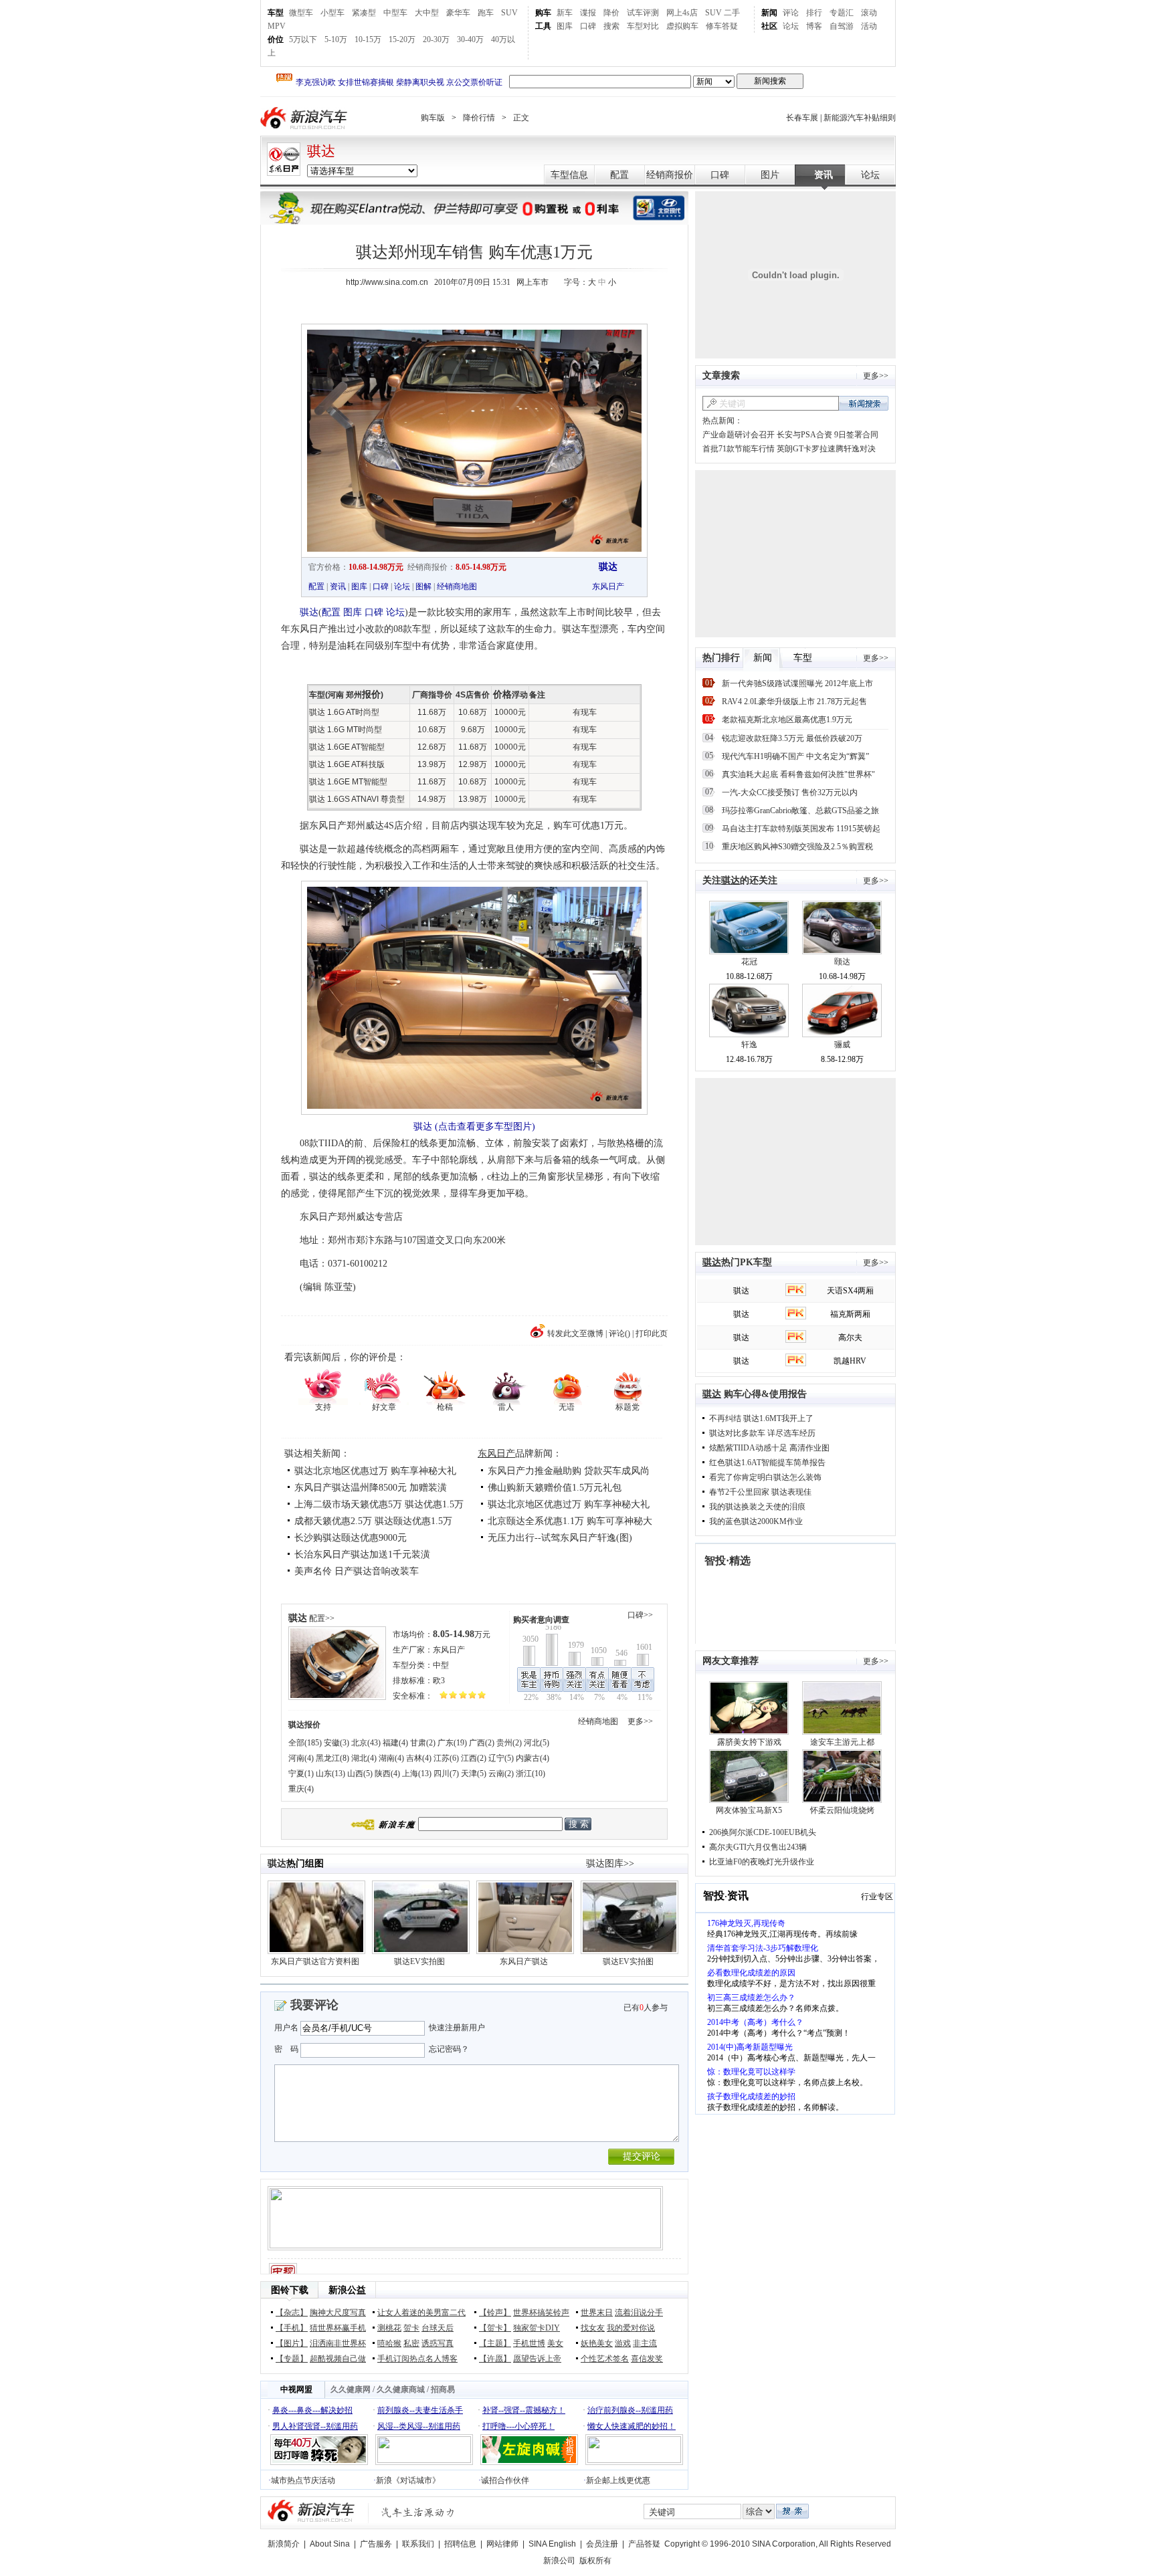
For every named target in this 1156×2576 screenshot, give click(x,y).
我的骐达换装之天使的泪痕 (757, 1507)
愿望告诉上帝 (537, 2359)
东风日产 (608, 586)
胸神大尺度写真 (338, 2313)
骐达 (321, 151)
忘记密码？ (449, 2049)
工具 (543, 26)
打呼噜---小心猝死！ (518, 2426)
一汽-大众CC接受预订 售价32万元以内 (790, 792)
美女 (555, 2343)
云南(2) (501, 1774)
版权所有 (595, 2561)
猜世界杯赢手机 (338, 2328)
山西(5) (360, 1774)
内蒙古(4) (533, 1758)
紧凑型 (364, 13)
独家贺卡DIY (537, 2328)
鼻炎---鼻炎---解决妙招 (312, 2410)
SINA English (552, 2544)
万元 (462, 1634)
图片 (770, 175)
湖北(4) (364, 1758)
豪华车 (458, 13)
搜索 (611, 26)
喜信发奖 (647, 2359)
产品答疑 (644, 2544)
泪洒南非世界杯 (338, 2343)
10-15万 (368, 39)
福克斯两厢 (850, 1314)
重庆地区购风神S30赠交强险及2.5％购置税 (797, 847)
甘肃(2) (423, 1743)
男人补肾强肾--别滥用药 (315, 2426)
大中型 (427, 13)
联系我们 (418, 2544)
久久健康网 (351, 2389)
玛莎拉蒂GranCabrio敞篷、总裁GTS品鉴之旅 (800, 811)
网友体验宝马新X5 (749, 1810)
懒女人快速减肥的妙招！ (632, 2426)
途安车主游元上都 (842, 1742)
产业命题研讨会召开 (739, 435)
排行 (814, 13)
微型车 (301, 13)
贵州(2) (509, 1743)
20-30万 (436, 39)
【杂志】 (292, 2313)
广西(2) (482, 1743)
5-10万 (336, 39)
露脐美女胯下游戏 (749, 1742)
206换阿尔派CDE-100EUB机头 (763, 1832)
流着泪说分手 (639, 2313)
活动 (869, 26)
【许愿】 (495, 2359)
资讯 (824, 175)
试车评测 (643, 13)
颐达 (842, 962)
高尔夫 (850, 1337)
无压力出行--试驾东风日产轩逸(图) (560, 1538)
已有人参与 (646, 2008)
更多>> (640, 1721)
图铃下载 (290, 2290)
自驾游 (842, 26)
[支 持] (323, 1386)
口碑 (588, 26)
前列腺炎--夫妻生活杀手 (420, 2410)
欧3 (439, 1681)
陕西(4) (387, 1774)
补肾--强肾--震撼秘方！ (524, 2410)
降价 (611, 13)
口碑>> (640, 1615)
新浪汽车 (305, 118)
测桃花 (389, 2328)
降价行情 (479, 118)
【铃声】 (495, 2313)
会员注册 (602, 2544)
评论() (619, 1333)
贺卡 (411, 2328)
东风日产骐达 (524, 1961)
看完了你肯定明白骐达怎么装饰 (765, 1477)
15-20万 (402, 39)
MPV (277, 26)
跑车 (486, 13)
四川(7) (446, 1774)
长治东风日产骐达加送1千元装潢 (362, 1554)
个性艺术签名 (605, 2359)
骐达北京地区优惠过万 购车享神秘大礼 (375, 1471)
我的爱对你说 (631, 2328)
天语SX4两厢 (850, 1291)
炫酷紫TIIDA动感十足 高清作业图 (769, 1448)
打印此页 (652, 1333)
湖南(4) (391, 1758)
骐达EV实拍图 (419, 1961)
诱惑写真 (438, 2343)
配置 (619, 175)
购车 (543, 13)
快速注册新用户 (457, 2028)
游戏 (623, 2343)
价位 (276, 39)
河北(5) (537, 1743)
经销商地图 (457, 586)
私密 (411, 2343)
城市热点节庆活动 (303, 2480)
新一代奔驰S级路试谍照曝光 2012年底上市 (797, 683)
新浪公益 (347, 2290)
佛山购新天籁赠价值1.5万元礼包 (555, 1488)
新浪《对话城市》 (408, 2480)
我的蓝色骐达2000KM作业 (756, 1521)
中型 (441, 1665)
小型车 (332, 13)
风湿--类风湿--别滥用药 (419, 2426)
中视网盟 (296, 2389)
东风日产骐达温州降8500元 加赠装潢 (371, 1488)
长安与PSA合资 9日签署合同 (828, 435)
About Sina (330, 2544)
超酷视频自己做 (338, 2359)
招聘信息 (460, 2544)
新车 (565, 13)
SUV (509, 13)
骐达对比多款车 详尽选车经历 (762, 1433)
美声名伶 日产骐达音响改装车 (357, 1571)
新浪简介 (284, 2544)
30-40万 (470, 39)
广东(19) (452, 1743)
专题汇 (842, 13)
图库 (565, 26)
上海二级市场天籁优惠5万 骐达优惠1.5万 (379, 1504)
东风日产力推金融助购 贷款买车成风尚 (569, 1471)
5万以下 (303, 39)
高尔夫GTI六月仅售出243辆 (758, 1847)
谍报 (588, 13)
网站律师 (502, 2544)
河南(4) (301, 1758)
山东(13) (330, 1774)
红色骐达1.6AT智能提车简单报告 (767, 1463)
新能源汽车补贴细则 (860, 118)
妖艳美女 (597, 2343)
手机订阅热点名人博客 (417, 2359)
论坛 (791, 26)
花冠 (749, 962)
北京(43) (366, 1743)
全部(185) (305, 1743)
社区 (769, 26)
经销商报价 (670, 175)
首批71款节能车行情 (739, 449)
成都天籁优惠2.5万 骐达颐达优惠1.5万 (373, 1521)
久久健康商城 (401, 2389)
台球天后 (438, 2328)
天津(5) (474, 1774)
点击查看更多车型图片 (485, 1126)
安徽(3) (336, 1743)
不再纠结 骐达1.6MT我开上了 (761, 1418)
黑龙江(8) (332, 1758)
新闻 (769, 13)
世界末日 (597, 2313)
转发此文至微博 (575, 1333)
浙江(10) (531, 1774)
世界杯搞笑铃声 (541, 2313)
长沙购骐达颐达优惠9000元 (351, 1538)
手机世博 (529, 2343)
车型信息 (569, 175)
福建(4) (395, 1743)
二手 (732, 13)
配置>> (322, 1618)
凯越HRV (850, 1361)
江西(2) (474, 1758)
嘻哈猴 (389, 2343)
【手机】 (292, 2328)
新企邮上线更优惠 (618, 2480)
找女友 (593, 2328)
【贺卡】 (495, 2328)
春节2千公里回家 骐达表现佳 (760, 1492)
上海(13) (417, 1774)
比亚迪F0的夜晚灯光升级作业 (762, 1862)
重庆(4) (301, 1789)
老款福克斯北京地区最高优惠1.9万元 (787, 720)
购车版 (433, 118)
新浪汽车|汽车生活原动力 (418, 2512)
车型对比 (643, 26)
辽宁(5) (501, 1758)
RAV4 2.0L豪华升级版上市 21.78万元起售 (794, 702)
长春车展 (802, 118)
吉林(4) (419, 1758)
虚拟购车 (682, 26)
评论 (791, 13)
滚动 (869, 13)
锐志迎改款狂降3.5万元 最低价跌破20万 (792, 738)
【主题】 (495, 2343)
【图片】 (292, 2343)
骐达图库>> (610, 1863)
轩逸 (749, 1045)
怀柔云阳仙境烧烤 (842, 1810)
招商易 (443, 2389)
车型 (276, 13)
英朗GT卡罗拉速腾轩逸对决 (826, 449)
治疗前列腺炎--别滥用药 (630, 2410)
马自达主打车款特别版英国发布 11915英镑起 (801, 829)
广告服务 (376, 2544)
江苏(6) (446, 1758)
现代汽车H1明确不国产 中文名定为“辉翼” (795, 756)
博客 (814, 26)
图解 (423, 586)
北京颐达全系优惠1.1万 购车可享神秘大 (570, 1521)
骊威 (842, 1045)
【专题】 (292, 2359)
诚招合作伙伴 (505, 2480)
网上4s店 (682, 13)
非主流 (645, 2343)
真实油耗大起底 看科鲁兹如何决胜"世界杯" (798, 774)
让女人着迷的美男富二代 (421, 2313)
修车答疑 (722, 26)
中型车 (395, 13)
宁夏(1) (301, 1774)
